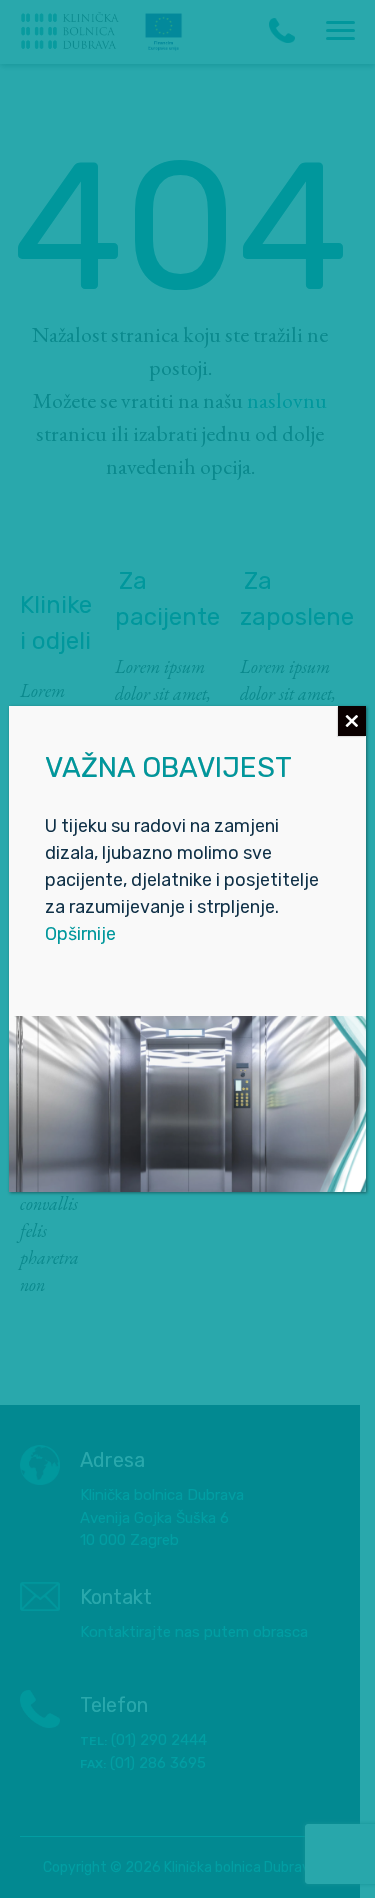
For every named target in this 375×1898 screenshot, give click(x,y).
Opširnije (80, 934)
